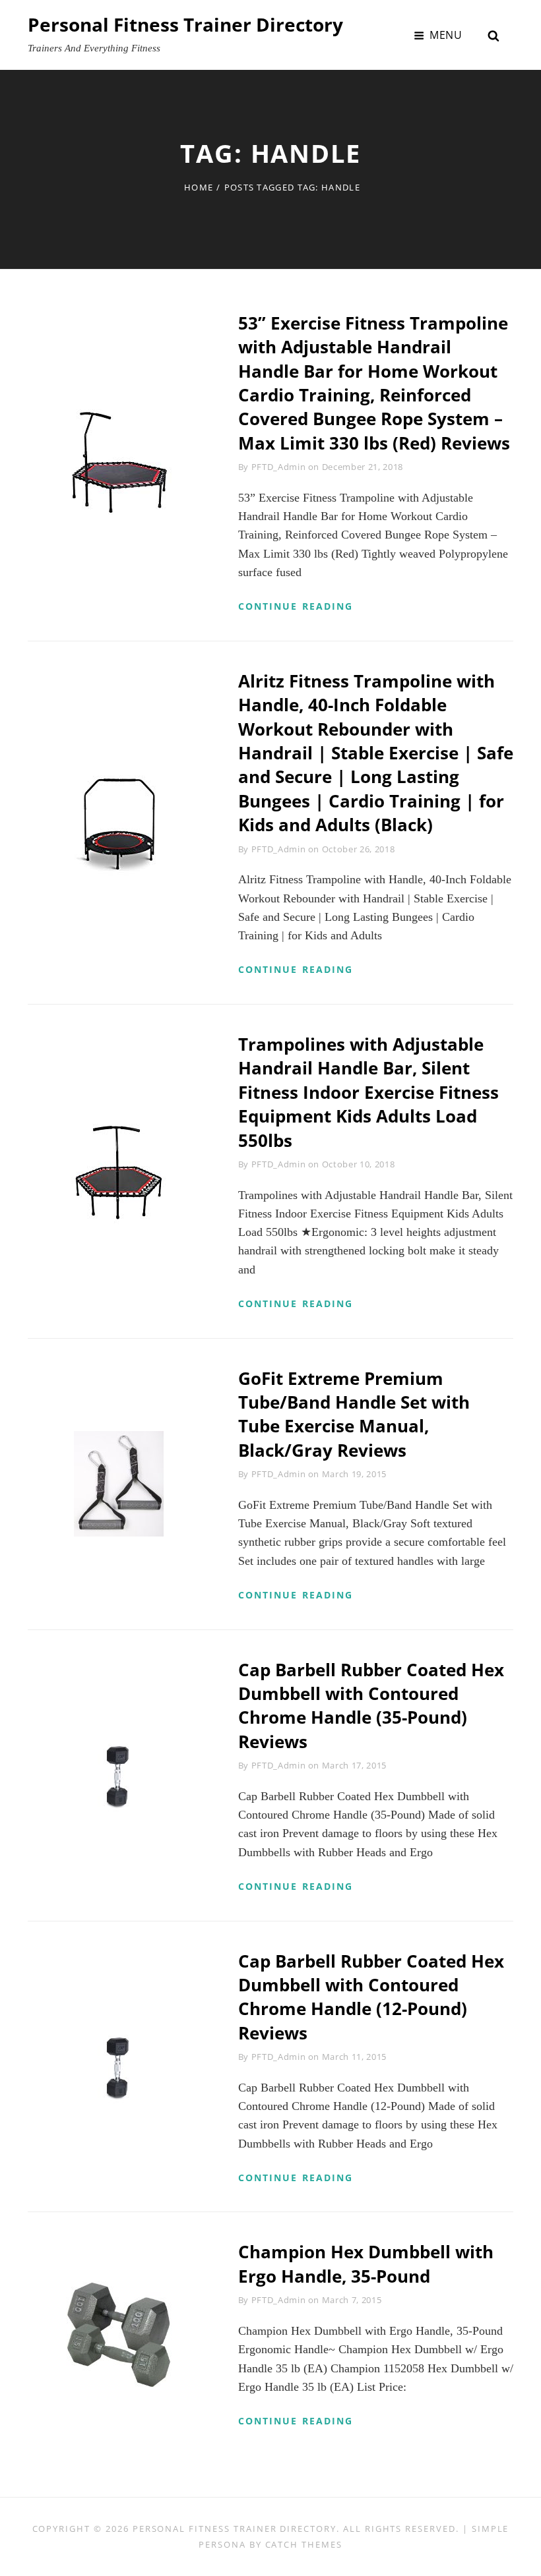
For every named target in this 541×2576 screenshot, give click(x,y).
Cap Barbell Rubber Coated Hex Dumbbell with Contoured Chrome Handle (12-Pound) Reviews (371, 1997)
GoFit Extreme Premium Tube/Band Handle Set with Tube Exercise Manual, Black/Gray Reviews (354, 1414)
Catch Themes (304, 2544)
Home (199, 187)
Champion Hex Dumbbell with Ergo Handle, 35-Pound (366, 2264)
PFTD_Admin (279, 467)
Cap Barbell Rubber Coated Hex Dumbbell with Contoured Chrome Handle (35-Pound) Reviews (371, 1706)
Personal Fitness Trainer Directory (185, 24)
